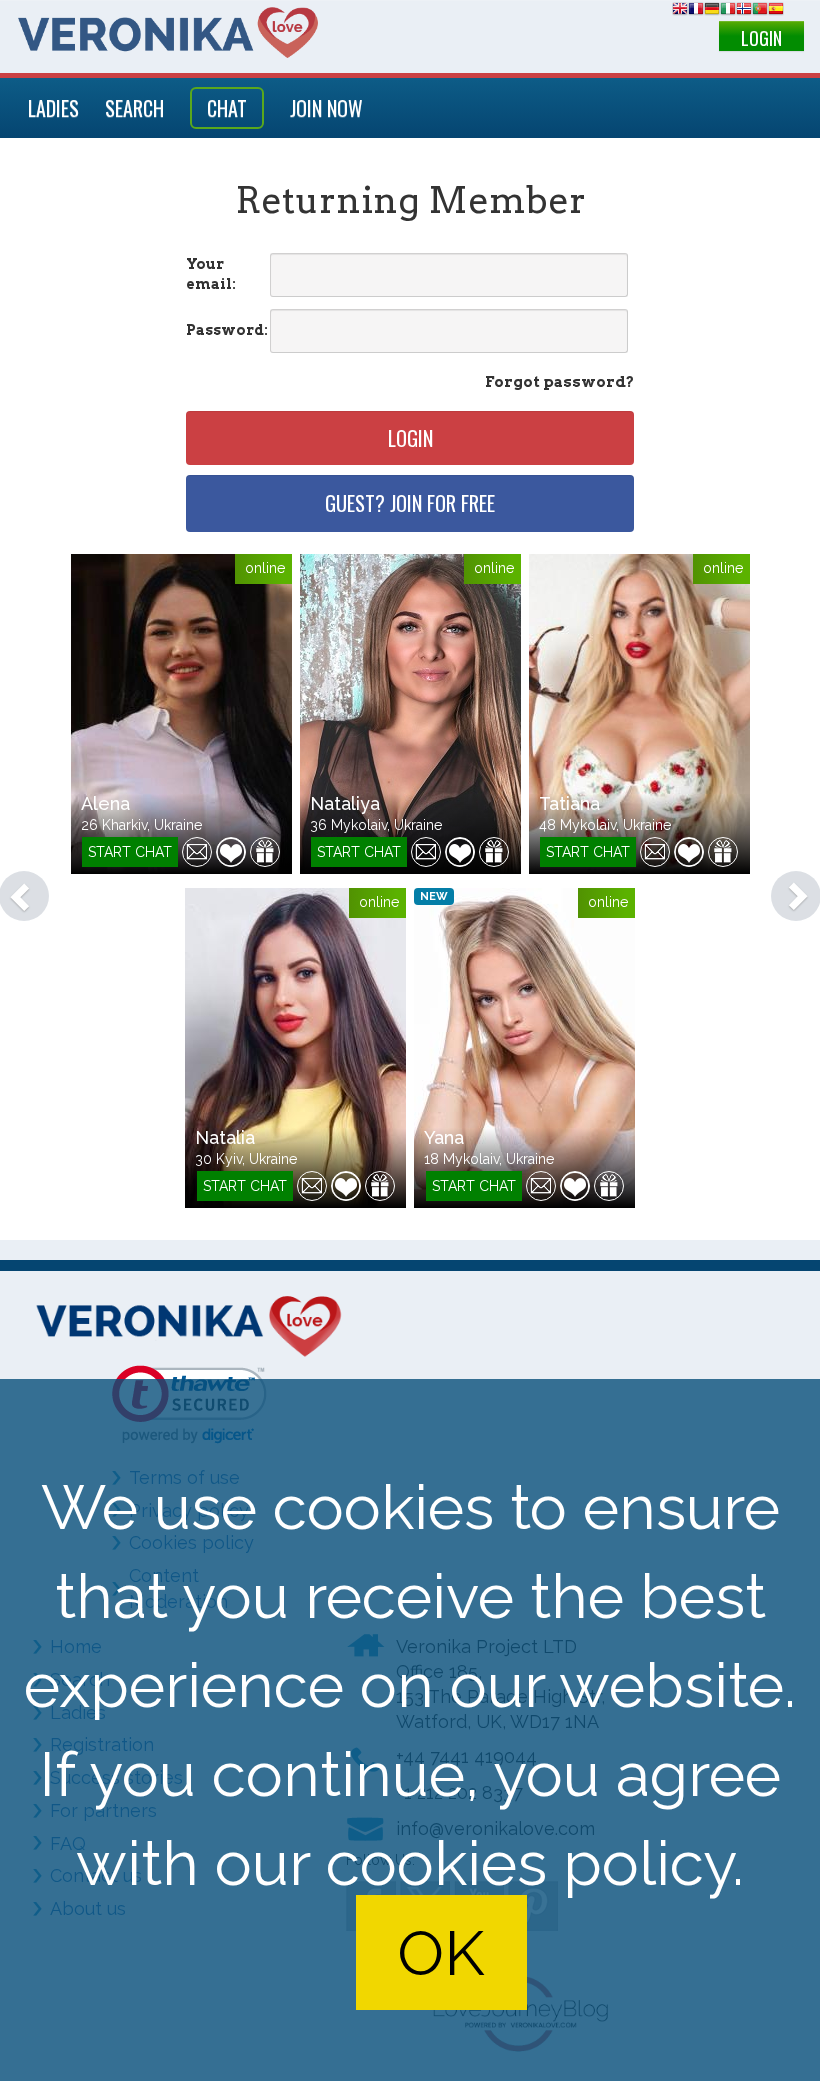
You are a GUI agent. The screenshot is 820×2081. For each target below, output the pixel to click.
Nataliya (345, 803)
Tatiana (569, 803)
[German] (712, 11)
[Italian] (728, 11)
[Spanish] (776, 11)
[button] (14, 886)
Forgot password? (559, 382)
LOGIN (761, 38)
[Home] (168, 32)
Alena (105, 803)
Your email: (211, 274)
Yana (444, 1137)
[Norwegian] (744, 11)
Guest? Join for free (410, 503)
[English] (680, 11)
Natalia (225, 1137)
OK (441, 1953)
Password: (226, 330)
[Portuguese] (760, 11)
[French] (696, 11)
